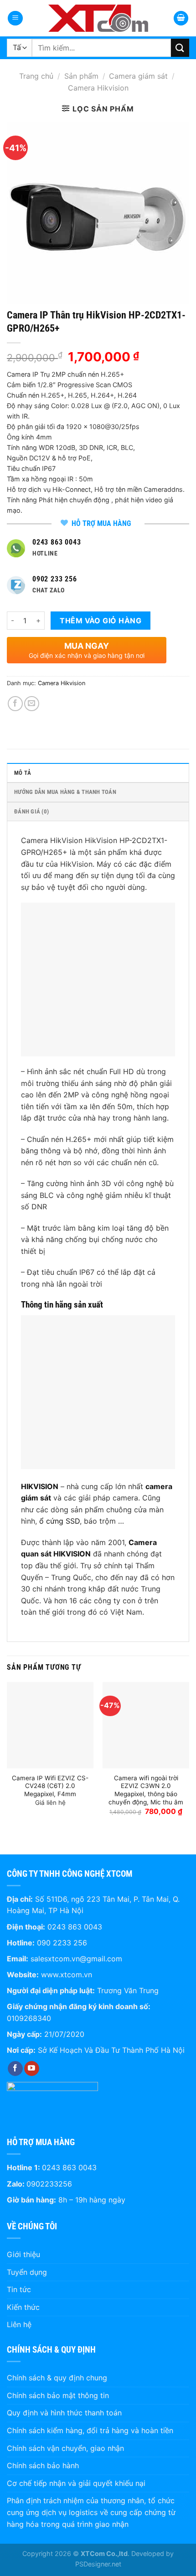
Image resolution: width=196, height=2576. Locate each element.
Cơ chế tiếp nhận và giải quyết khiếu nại (76, 2483)
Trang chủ (36, 76)
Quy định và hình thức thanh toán (64, 2413)
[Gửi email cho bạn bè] (32, 704)
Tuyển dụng (27, 2272)
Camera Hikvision (98, 88)
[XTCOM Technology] (98, 18)
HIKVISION (40, 1486)
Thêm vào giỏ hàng (101, 621)
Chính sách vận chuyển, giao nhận (65, 2448)
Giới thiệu (23, 2254)
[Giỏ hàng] (181, 18)
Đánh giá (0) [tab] (31, 811)
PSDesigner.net (98, 2564)
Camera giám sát (138, 76)
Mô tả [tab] (23, 773)
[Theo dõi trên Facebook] (15, 2069)
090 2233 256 (62, 1943)
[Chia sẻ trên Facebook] (15, 704)
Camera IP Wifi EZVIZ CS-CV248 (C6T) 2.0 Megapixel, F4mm (50, 1786)
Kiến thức (23, 2307)
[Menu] (15, 18)
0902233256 (49, 2184)
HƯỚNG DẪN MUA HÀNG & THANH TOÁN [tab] (65, 792)
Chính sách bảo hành (43, 2465)
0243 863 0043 (75, 1927)
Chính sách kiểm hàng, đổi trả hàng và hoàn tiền (90, 2430)
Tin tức (19, 2289)
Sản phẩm (81, 76)
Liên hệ (19, 2324)
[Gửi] (180, 48)
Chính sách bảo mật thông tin (58, 2395)
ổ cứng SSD (59, 1521)
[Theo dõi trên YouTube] (32, 2069)
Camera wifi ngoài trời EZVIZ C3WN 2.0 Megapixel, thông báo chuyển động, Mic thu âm (146, 1790)
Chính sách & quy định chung (57, 2378)
